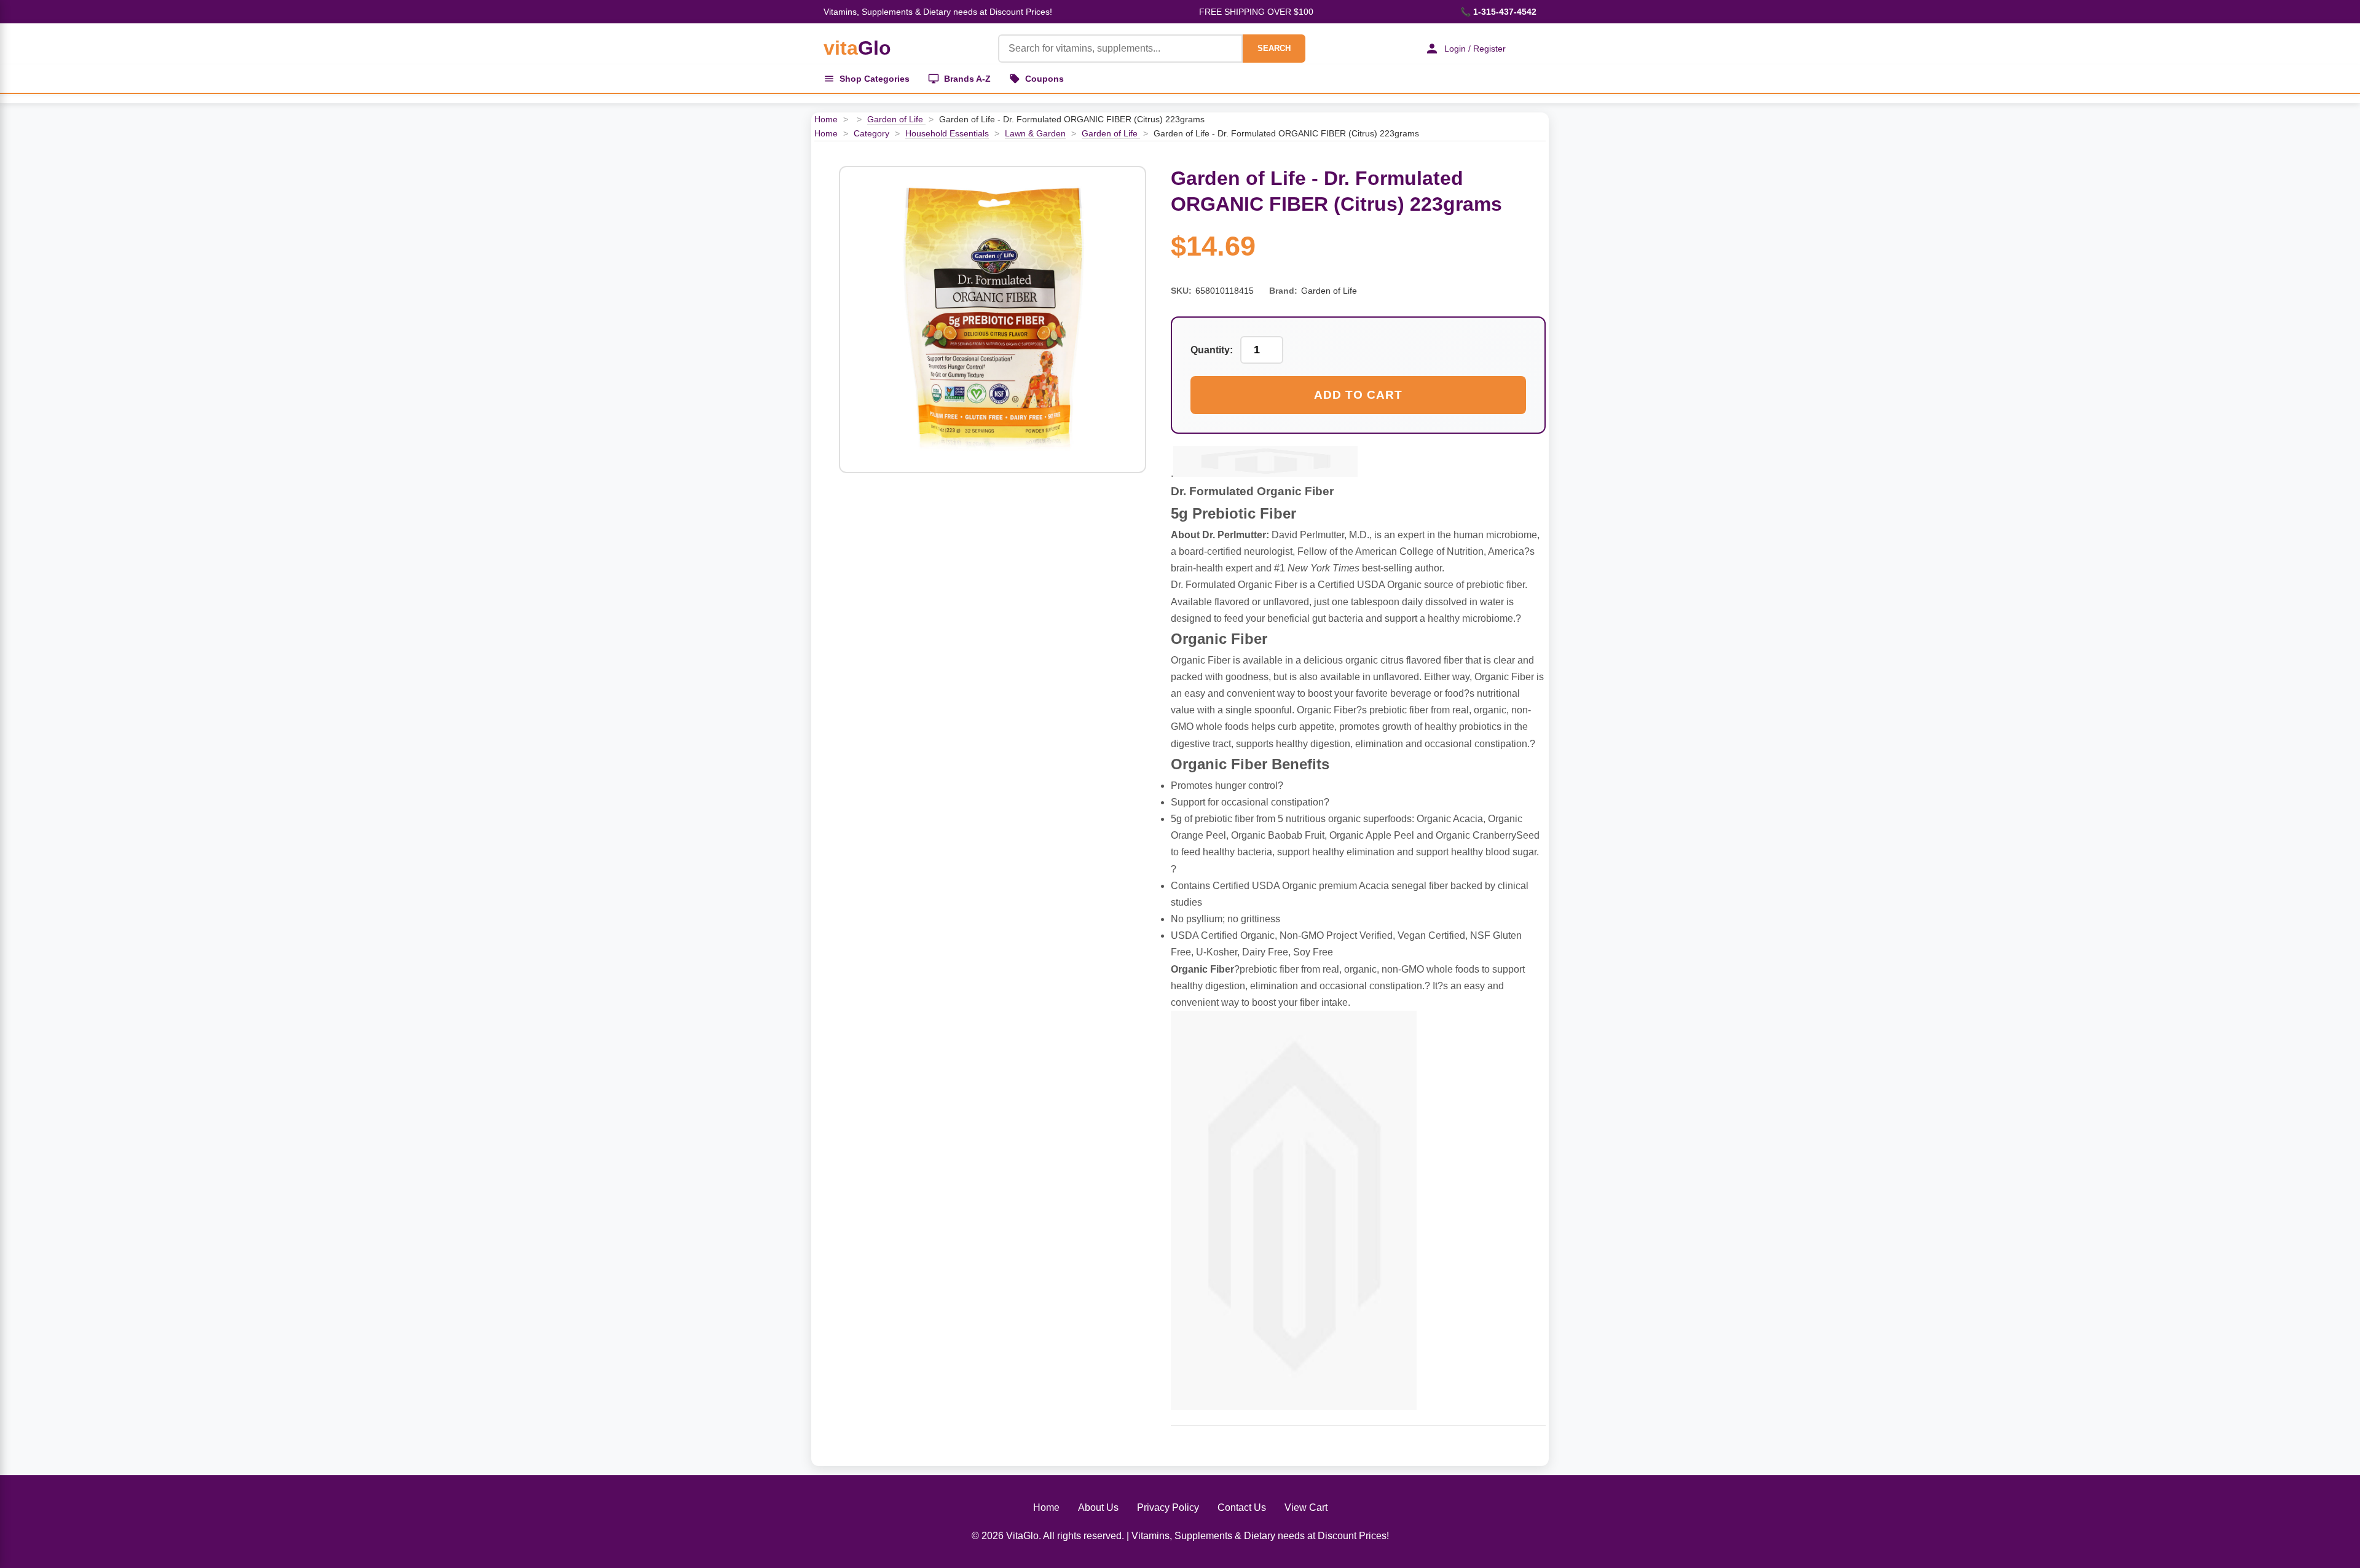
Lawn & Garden (1035, 133)
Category (871, 133)
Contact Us (1242, 1507)
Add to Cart (1358, 395)
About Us (1098, 1507)
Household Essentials (947, 133)
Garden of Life (896, 119)
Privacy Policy (1168, 1507)
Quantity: (1212, 350)
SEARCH (1274, 48)
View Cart (1306, 1507)
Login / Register (1475, 49)
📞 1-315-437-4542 (1498, 12)
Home (826, 119)
